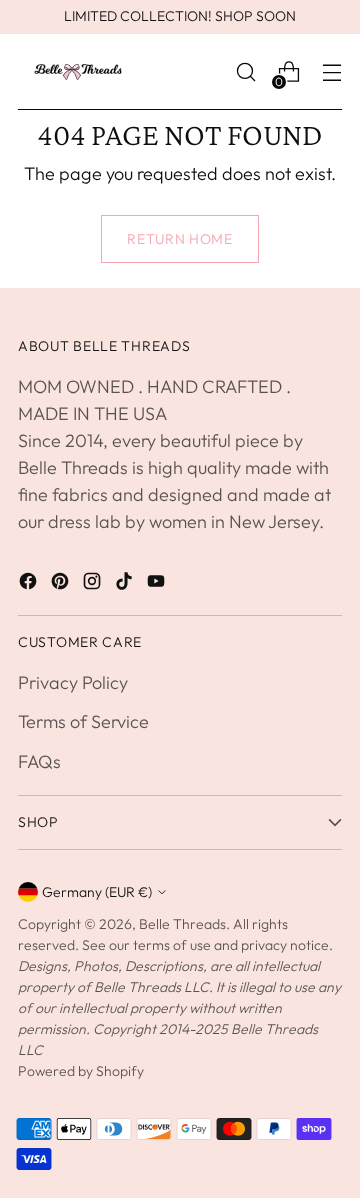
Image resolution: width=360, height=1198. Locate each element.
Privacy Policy (73, 682)
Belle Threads (182, 924)
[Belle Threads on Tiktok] (126, 584)
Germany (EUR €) (97, 892)
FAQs (39, 761)
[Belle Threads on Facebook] (30, 584)
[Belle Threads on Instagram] (94, 584)
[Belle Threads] (78, 72)
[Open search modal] (245, 72)
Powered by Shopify (81, 1071)
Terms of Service (83, 721)
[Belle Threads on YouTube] (158, 584)
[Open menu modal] (331, 72)
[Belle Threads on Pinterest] (62, 584)
